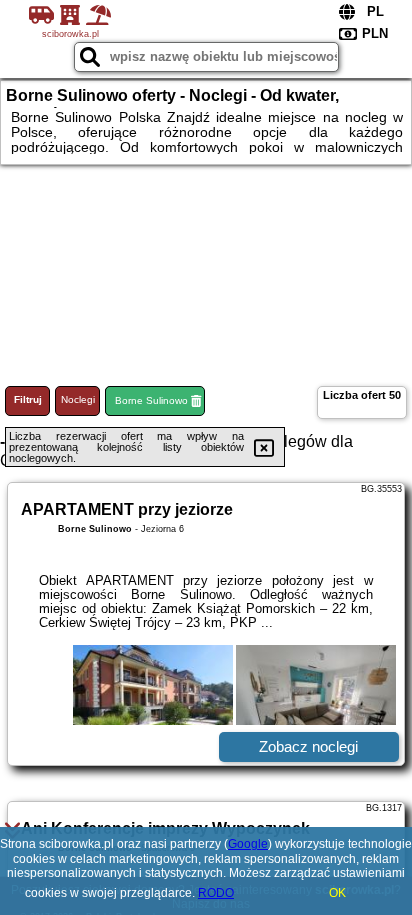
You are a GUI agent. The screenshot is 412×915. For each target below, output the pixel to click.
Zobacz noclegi (308, 746)
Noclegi (78, 399)
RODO (216, 893)
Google (248, 844)
